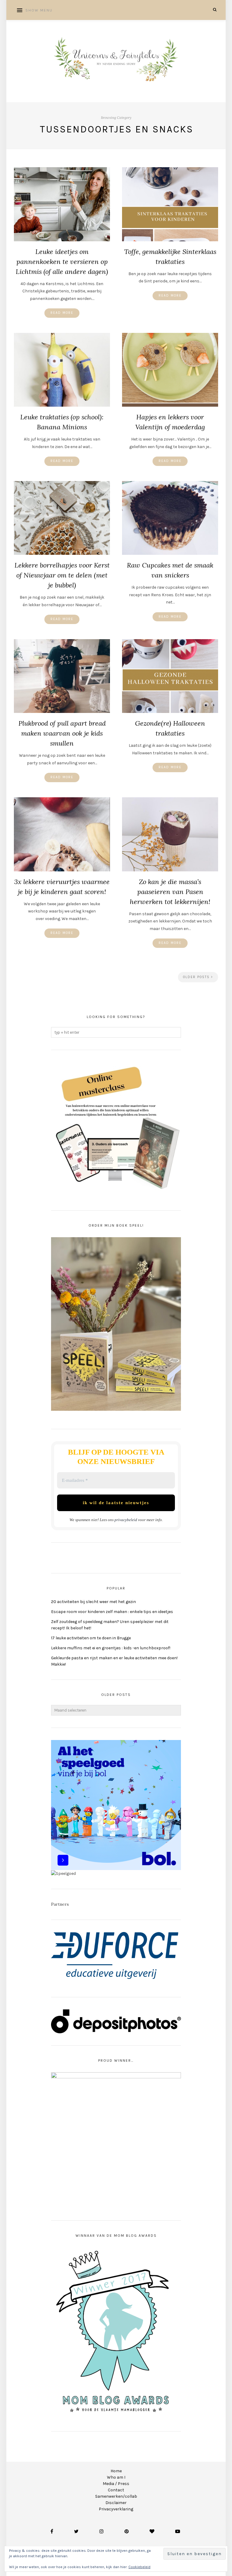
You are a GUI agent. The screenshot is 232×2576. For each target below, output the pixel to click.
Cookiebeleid (139, 2567)
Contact (116, 2490)
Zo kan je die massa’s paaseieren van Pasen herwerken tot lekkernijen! (170, 892)
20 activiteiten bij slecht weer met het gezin (93, 1602)
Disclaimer (116, 2503)
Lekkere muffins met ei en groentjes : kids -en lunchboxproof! (111, 1648)
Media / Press (116, 2484)
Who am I (116, 2477)
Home (116, 2471)
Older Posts (197, 977)
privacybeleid (126, 1520)
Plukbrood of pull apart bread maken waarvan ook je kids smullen (62, 733)
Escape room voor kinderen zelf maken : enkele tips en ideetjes (112, 1612)
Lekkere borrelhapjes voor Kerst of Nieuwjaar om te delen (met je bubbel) (62, 575)
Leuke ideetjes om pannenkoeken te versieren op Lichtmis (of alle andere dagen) (62, 262)
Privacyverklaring (116, 2509)
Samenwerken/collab (116, 2496)
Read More (62, 313)
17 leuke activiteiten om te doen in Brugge (91, 1638)
